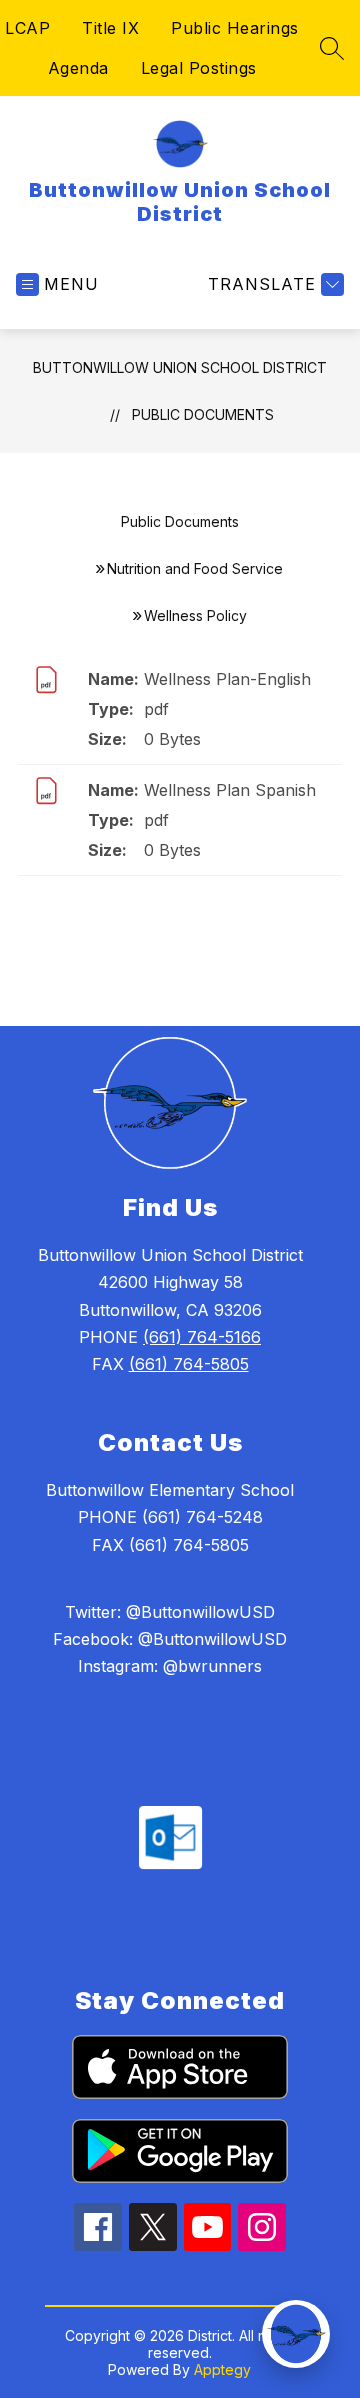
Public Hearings (235, 28)
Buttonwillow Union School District (180, 367)
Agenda (78, 68)
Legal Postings (199, 68)
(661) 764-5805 (189, 1364)
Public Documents (203, 414)
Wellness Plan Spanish (230, 790)
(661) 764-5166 (202, 1337)
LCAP (27, 28)
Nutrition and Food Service (195, 568)
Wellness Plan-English (227, 679)
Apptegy (222, 2369)
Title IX (110, 28)
